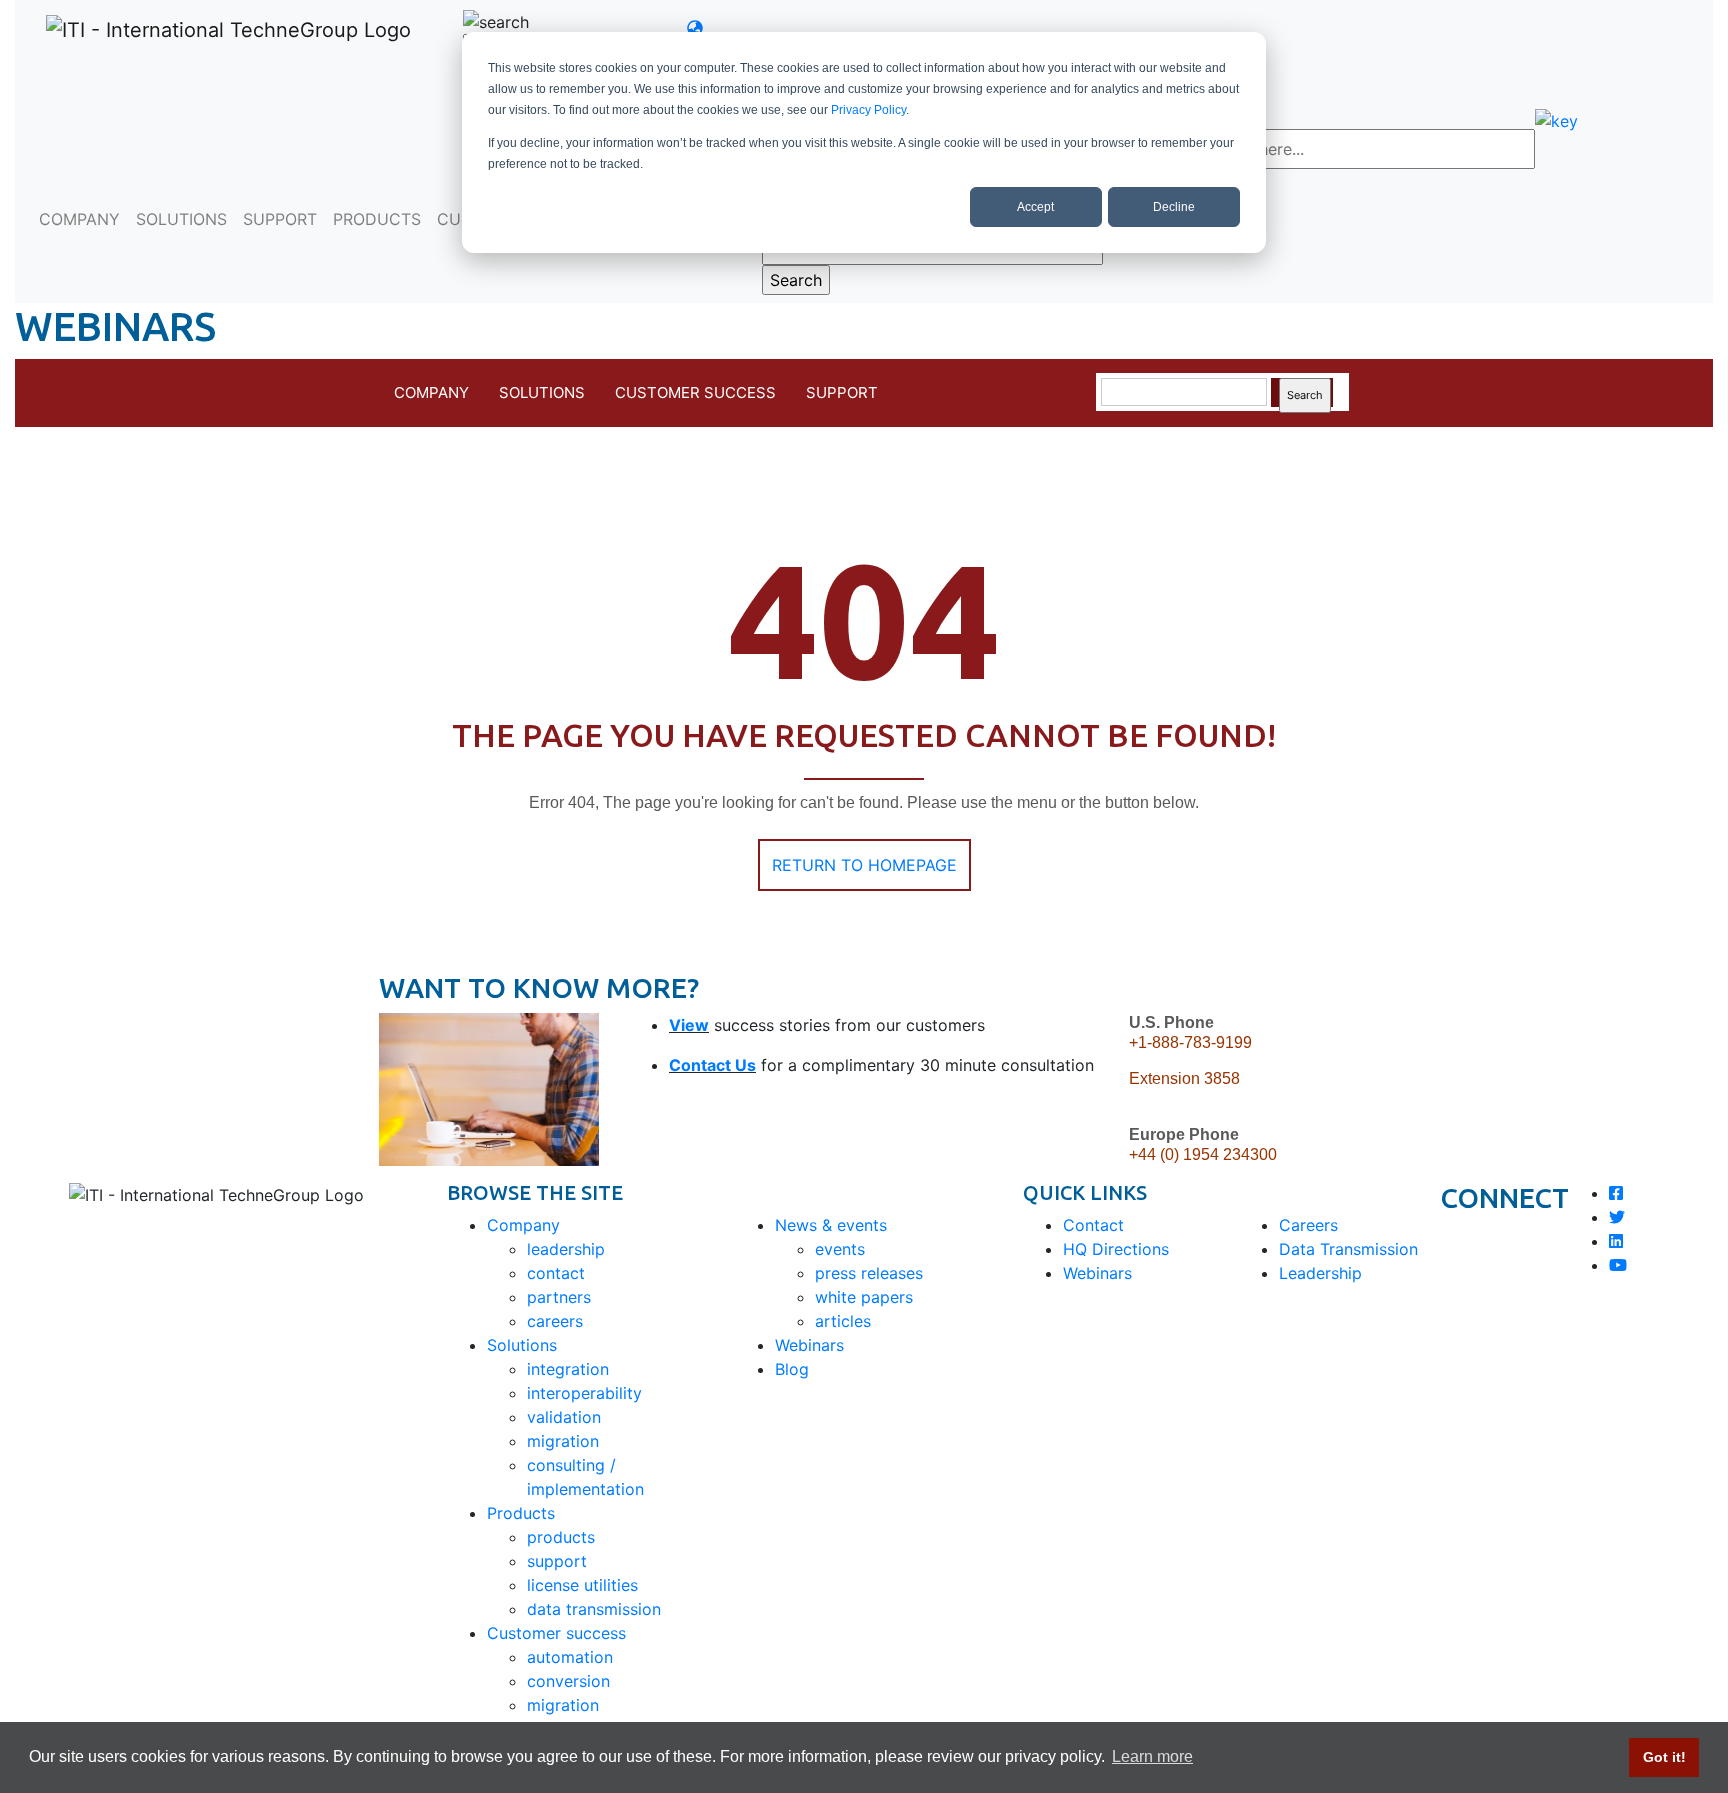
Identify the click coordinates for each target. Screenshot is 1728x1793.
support (557, 1561)
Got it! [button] (1664, 1757)
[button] (708, 28)
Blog (792, 1369)
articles (843, 1321)
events (840, 1249)
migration (563, 1441)
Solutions (522, 1345)
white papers (864, 1297)
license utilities (582, 1585)
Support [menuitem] (842, 392)
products (561, 1537)
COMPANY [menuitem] (431, 392)
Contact (1093, 1225)
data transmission (594, 1609)
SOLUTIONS (181, 219)
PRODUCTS (377, 219)
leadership (566, 1249)
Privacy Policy (868, 110)
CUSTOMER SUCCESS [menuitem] (695, 392)
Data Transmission (1348, 1249)
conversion (568, 1681)
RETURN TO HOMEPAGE (864, 865)
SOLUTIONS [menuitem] (542, 392)
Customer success (556, 1633)
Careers (1308, 1225)
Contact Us (712, 1065)
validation (564, 1417)
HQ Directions (1116, 1249)
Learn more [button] (1152, 1756)
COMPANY (79, 219)
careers (555, 1321)
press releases (869, 1273)
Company (523, 1225)
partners (559, 1297)
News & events (831, 1225)
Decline (1174, 207)
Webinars (809, 1345)
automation (570, 1657)
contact (556, 1273)
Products (521, 1513)
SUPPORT (280, 219)
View (689, 1025)
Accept (1035, 207)
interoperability (584, 1393)
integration (568, 1369)
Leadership (1320, 1273)
